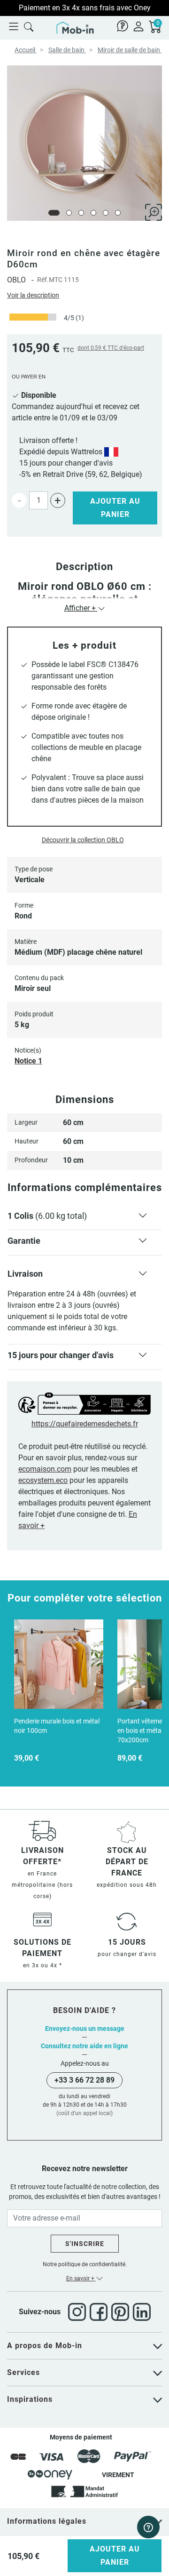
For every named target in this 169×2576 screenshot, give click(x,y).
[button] (84, 1218)
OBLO (16, 280)
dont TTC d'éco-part (111, 348)
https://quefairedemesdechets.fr (85, 1424)
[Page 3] (81, 213)
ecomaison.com (45, 1469)
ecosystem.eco (43, 1480)
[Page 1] (54, 213)
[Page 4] (93, 213)
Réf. (43, 280)
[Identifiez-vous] (138, 26)
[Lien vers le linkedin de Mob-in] (142, 2312)
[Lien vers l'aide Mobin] (123, 26)
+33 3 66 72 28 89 (84, 2080)
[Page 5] (106, 213)
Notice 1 (28, 1061)
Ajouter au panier (115, 508)
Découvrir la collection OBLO (83, 840)
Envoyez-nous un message (85, 2029)
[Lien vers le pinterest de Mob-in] (122, 2312)
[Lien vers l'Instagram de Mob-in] (79, 2312)
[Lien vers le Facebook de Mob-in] (100, 2312)
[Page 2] (69, 213)
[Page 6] (118, 213)
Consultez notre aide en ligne (84, 2046)
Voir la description (33, 295)
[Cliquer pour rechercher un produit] (29, 26)
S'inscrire (85, 2244)
